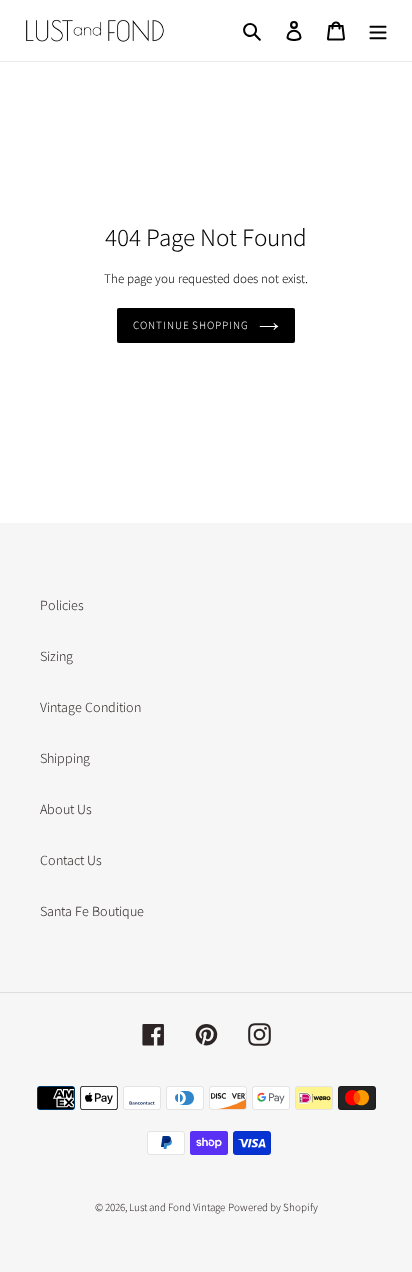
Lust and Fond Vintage (177, 1207)
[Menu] (378, 31)
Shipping (65, 758)
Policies (62, 605)
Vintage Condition (90, 707)
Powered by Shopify (273, 1207)
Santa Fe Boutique (92, 911)
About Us (66, 809)
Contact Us (71, 860)
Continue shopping (190, 325)
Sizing (56, 656)
